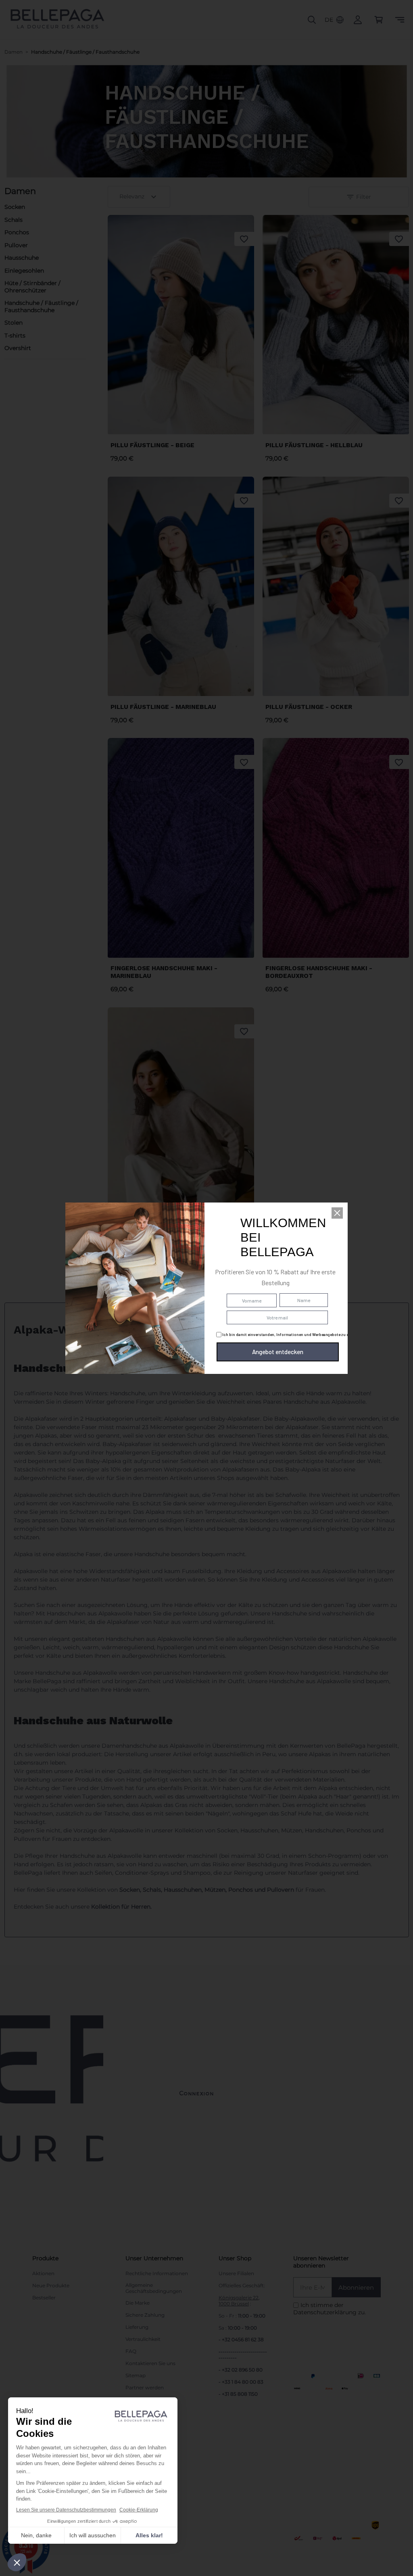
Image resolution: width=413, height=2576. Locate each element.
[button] (337, 1213)
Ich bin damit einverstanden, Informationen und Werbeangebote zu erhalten (292, 1334)
